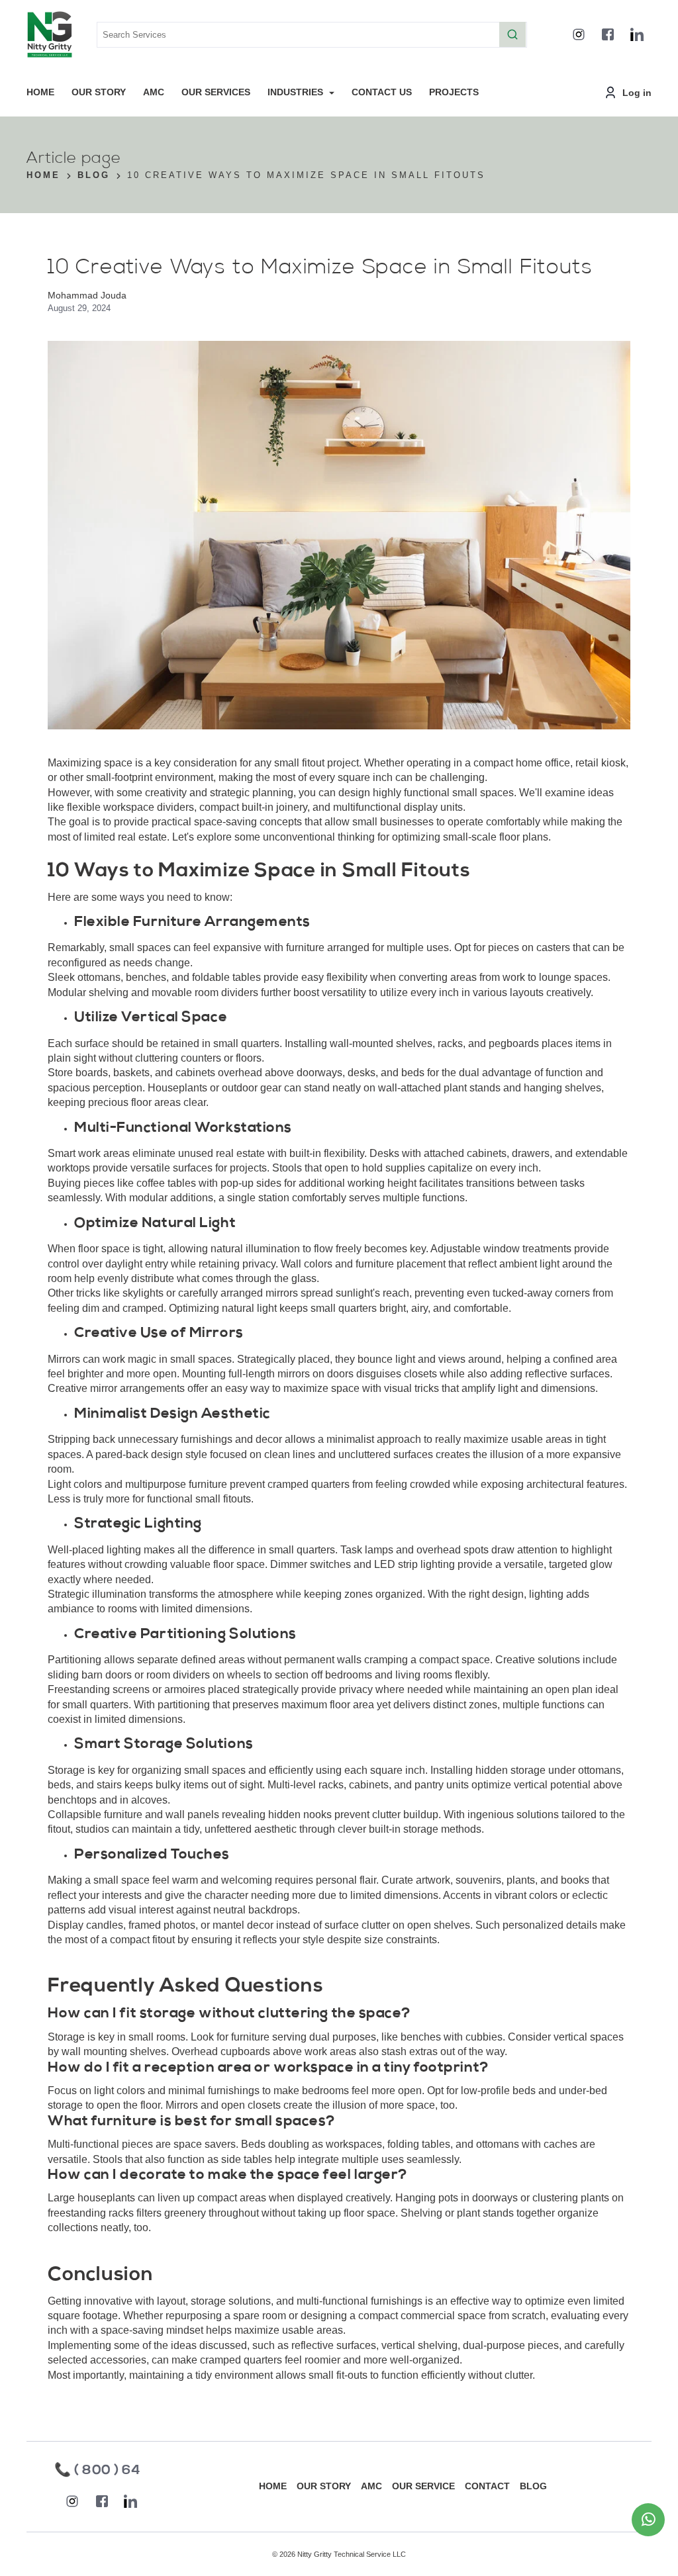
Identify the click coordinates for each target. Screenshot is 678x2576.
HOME (40, 92)
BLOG (533, 2486)
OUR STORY (99, 92)
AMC (154, 92)
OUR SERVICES (216, 92)
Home (43, 176)
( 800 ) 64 (107, 2471)
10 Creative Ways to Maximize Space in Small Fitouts (306, 176)
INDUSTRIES (297, 92)
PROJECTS (454, 92)
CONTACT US (382, 92)
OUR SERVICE (423, 2486)
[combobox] (312, 35)
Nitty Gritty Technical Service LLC (352, 2554)
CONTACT (487, 2486)
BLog (94, 176)
